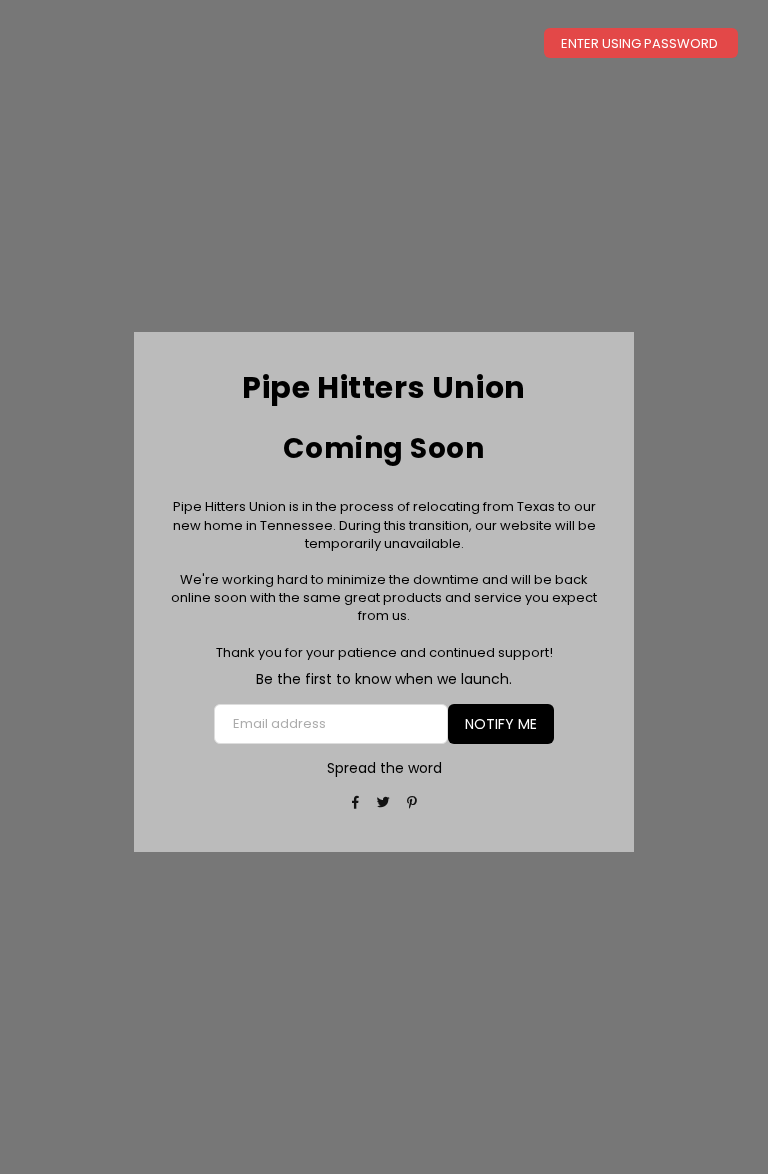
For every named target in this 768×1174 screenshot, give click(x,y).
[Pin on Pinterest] (412, 803)
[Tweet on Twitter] (384, 803)
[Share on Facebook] (356, 803)
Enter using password (641, 43)
